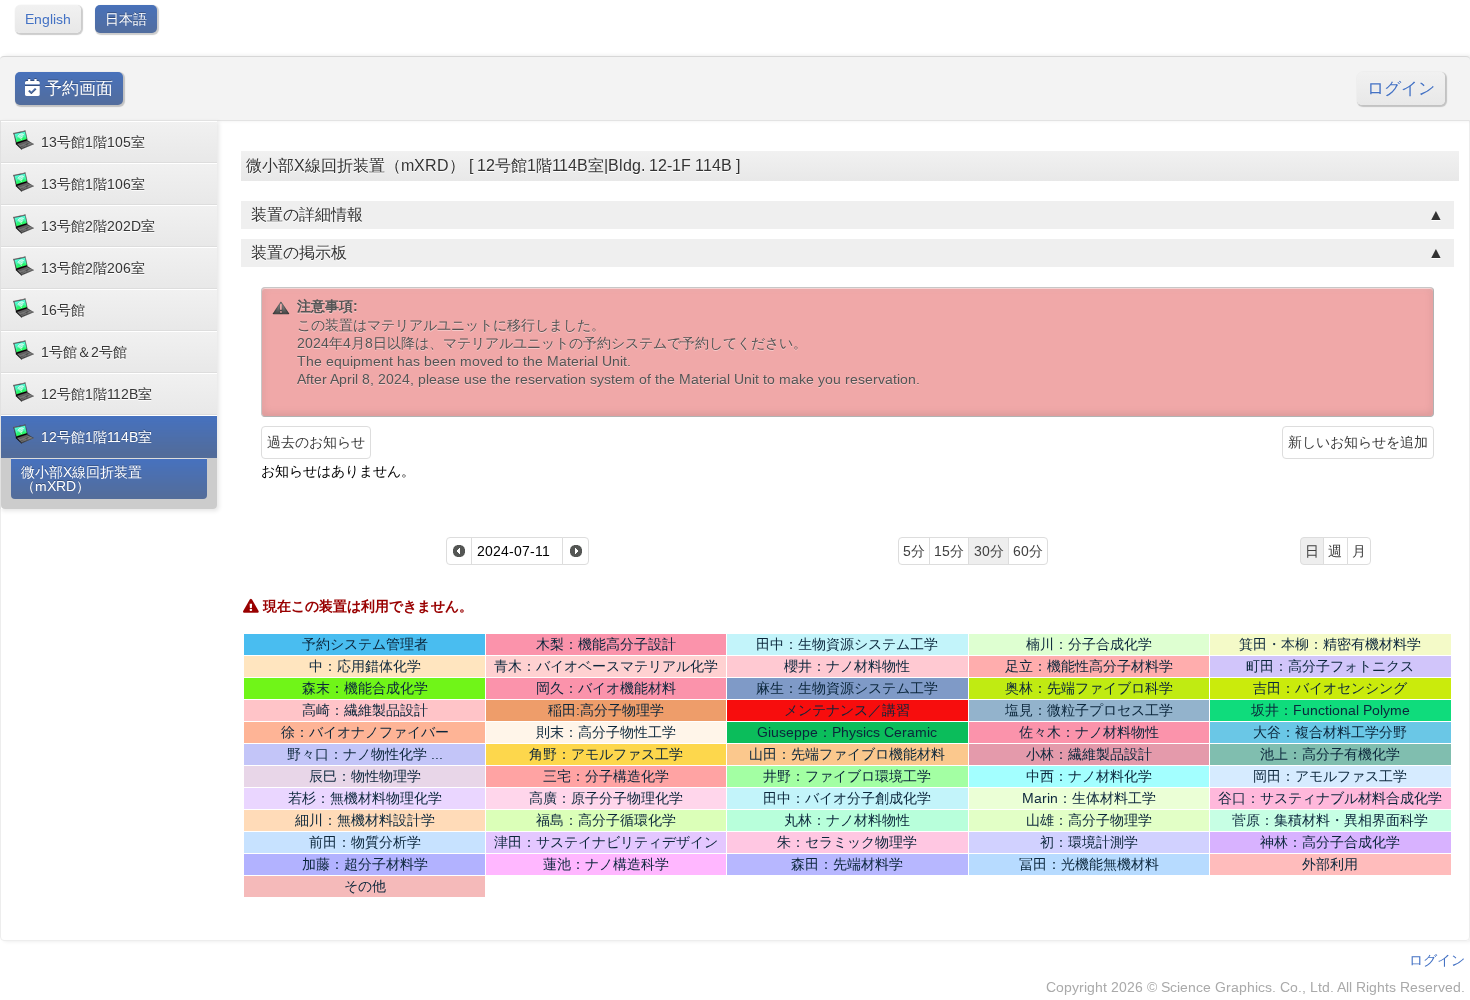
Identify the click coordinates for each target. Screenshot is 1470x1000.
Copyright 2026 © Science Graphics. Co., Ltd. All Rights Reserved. (1255, 987)
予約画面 (76, 88)
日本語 (126, 19)
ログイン (1401, 88)
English (48, 19)
